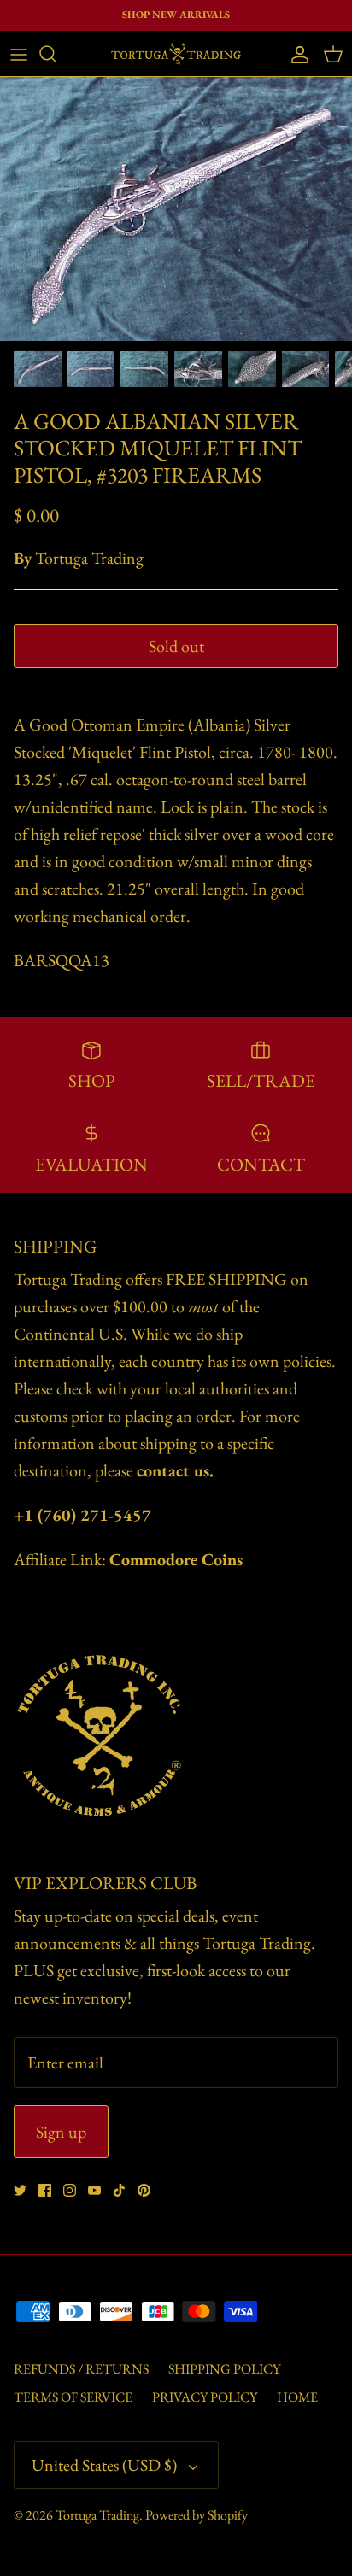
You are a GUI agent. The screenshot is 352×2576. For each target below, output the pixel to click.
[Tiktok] (119, 2190)
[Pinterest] (144, 2190)
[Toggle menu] (19, 54)
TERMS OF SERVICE (73, 2397)
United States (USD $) (104, 2465)
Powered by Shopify (197, 2515)
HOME (297, 2397)
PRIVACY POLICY (205, 2397)
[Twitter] (20, 2190)
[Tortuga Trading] (176, 53)
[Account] (296, 54)
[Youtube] (94, 2190)
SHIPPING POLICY (224, 2369)
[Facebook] (45, 2190)
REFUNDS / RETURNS (81, 2369)
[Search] (56, 54)
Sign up (61, 2132)
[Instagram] (70, 2190)
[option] (176, 209)
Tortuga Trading (89, 558)
